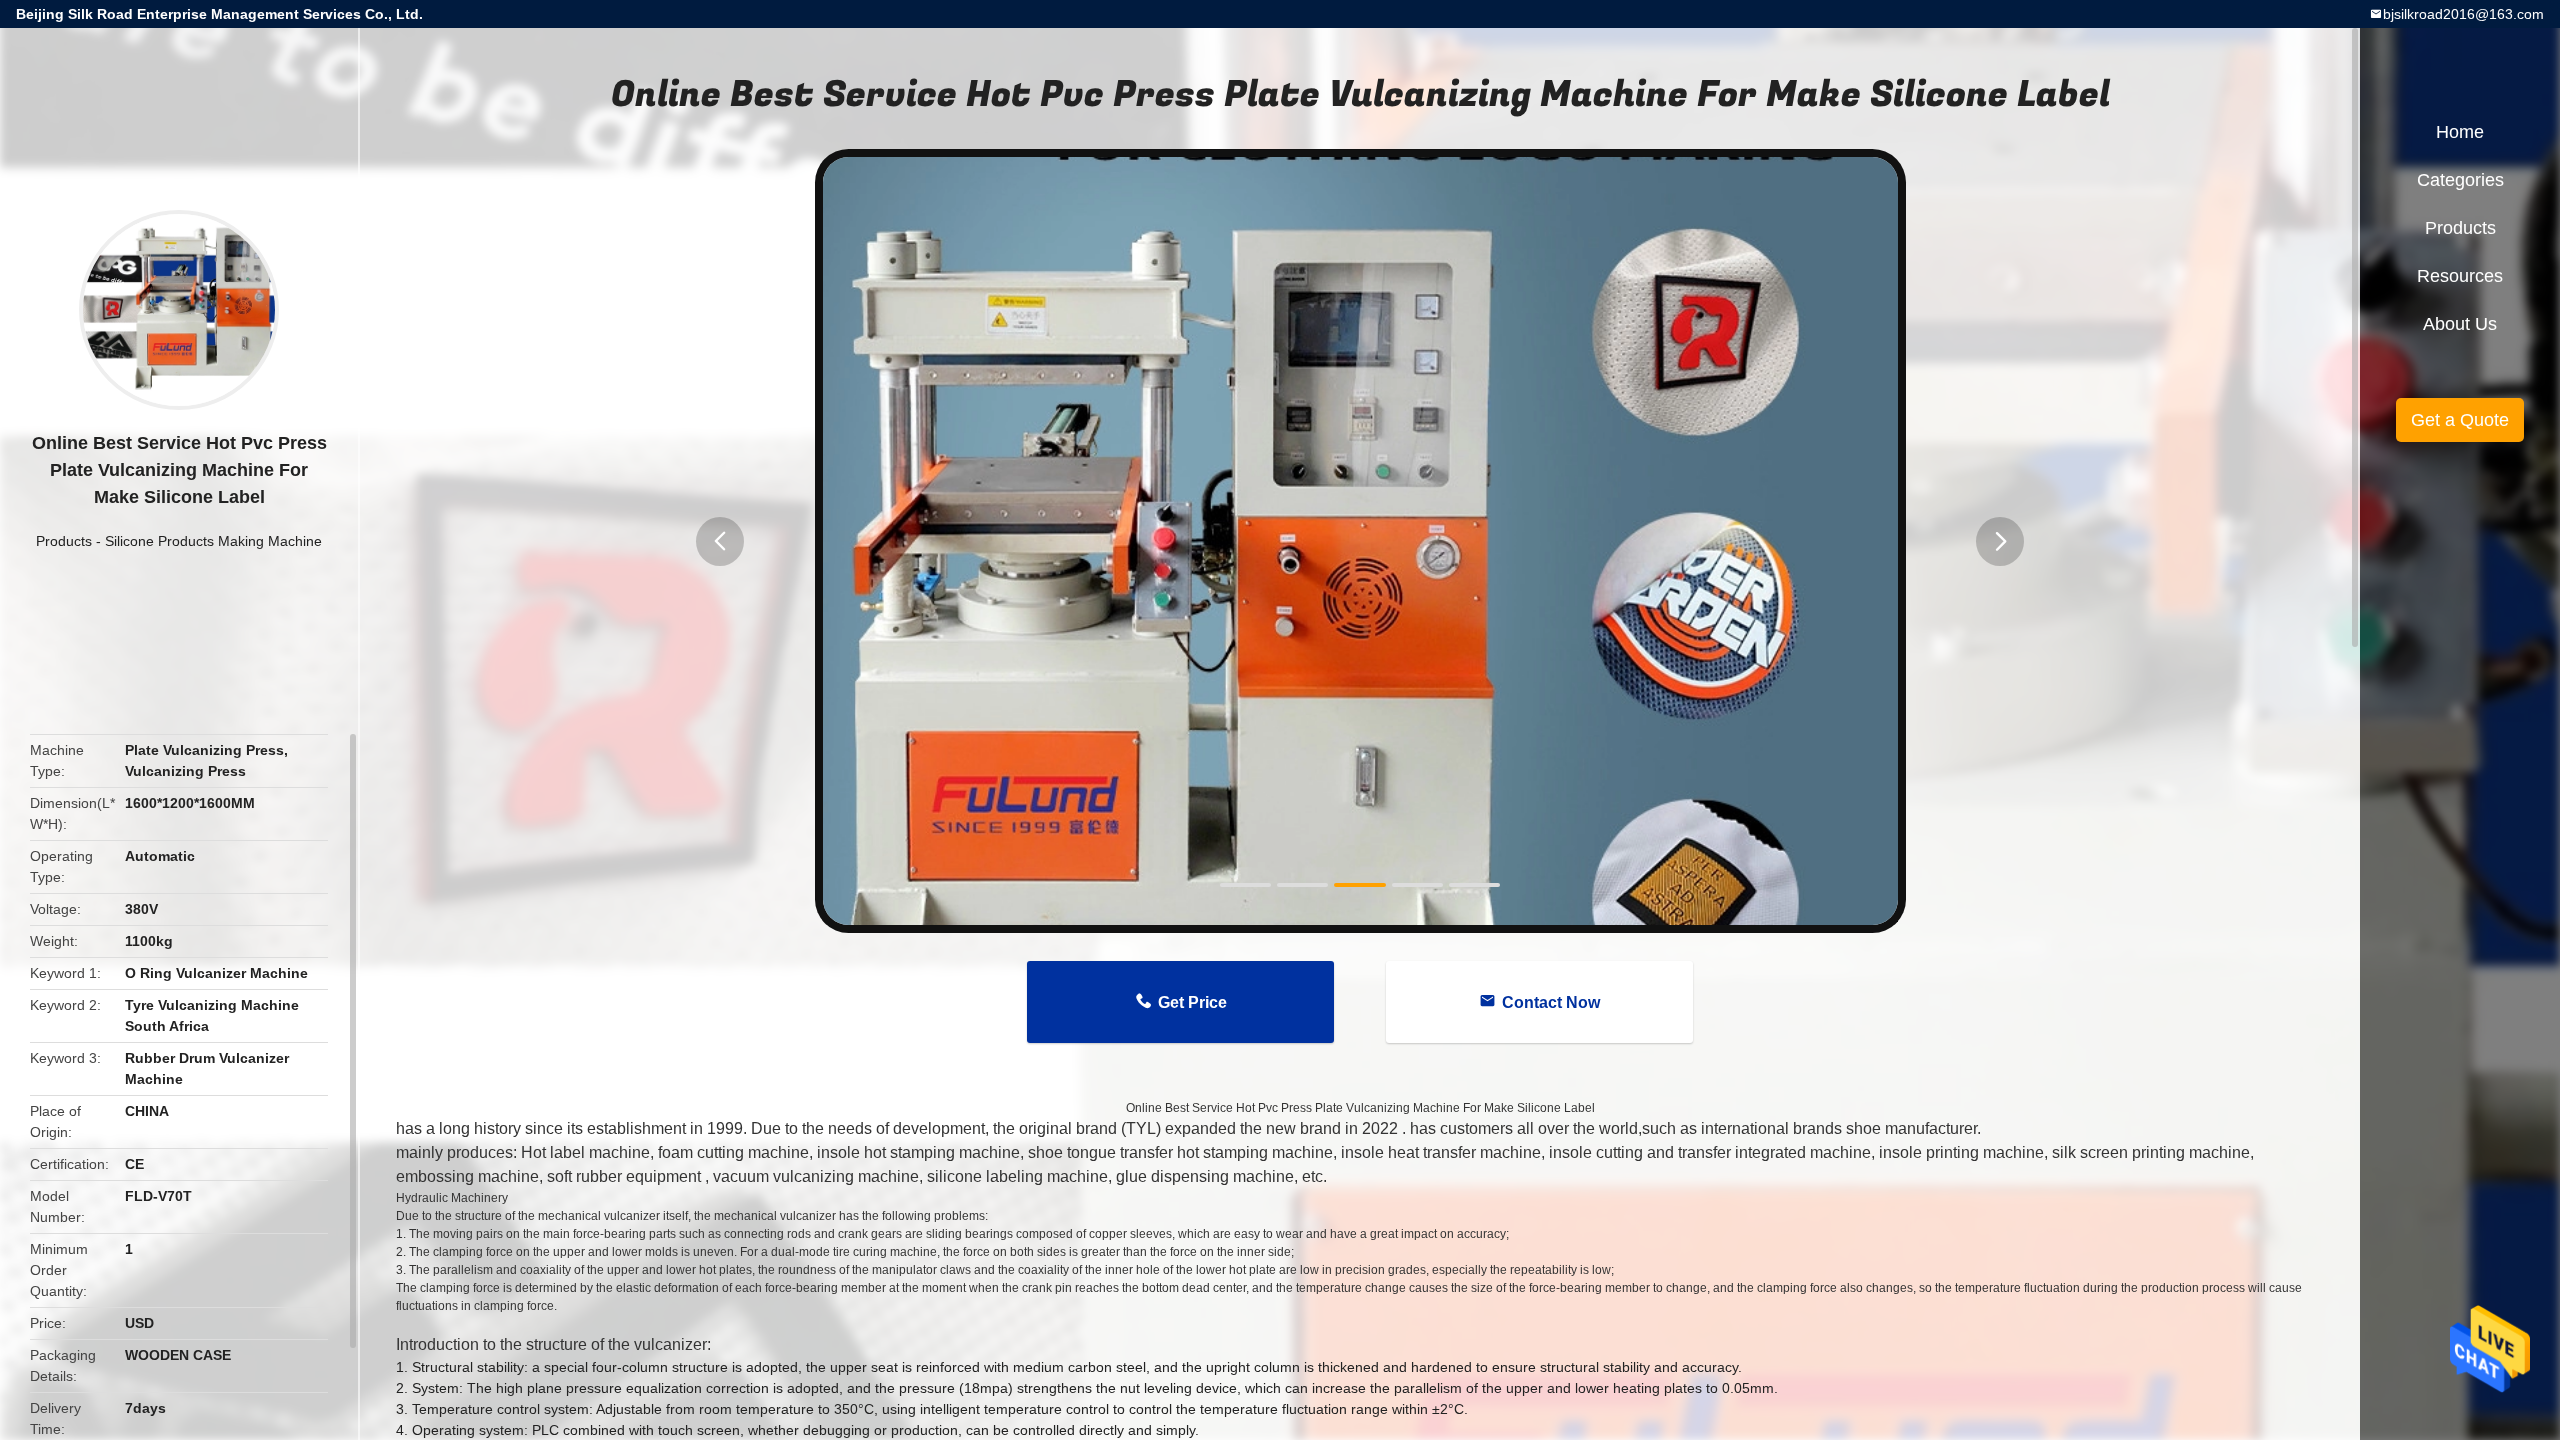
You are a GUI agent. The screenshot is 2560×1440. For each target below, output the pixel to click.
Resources (2460, 276)
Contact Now (1551, 1002)
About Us (2460, 324)
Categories (2460, 180)
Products (64, 541)
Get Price (1192, 1002)
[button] (720, 541)
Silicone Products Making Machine (213, 541)
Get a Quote (2460, 420)
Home (2460, 132)
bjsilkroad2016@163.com (2463, 14)
